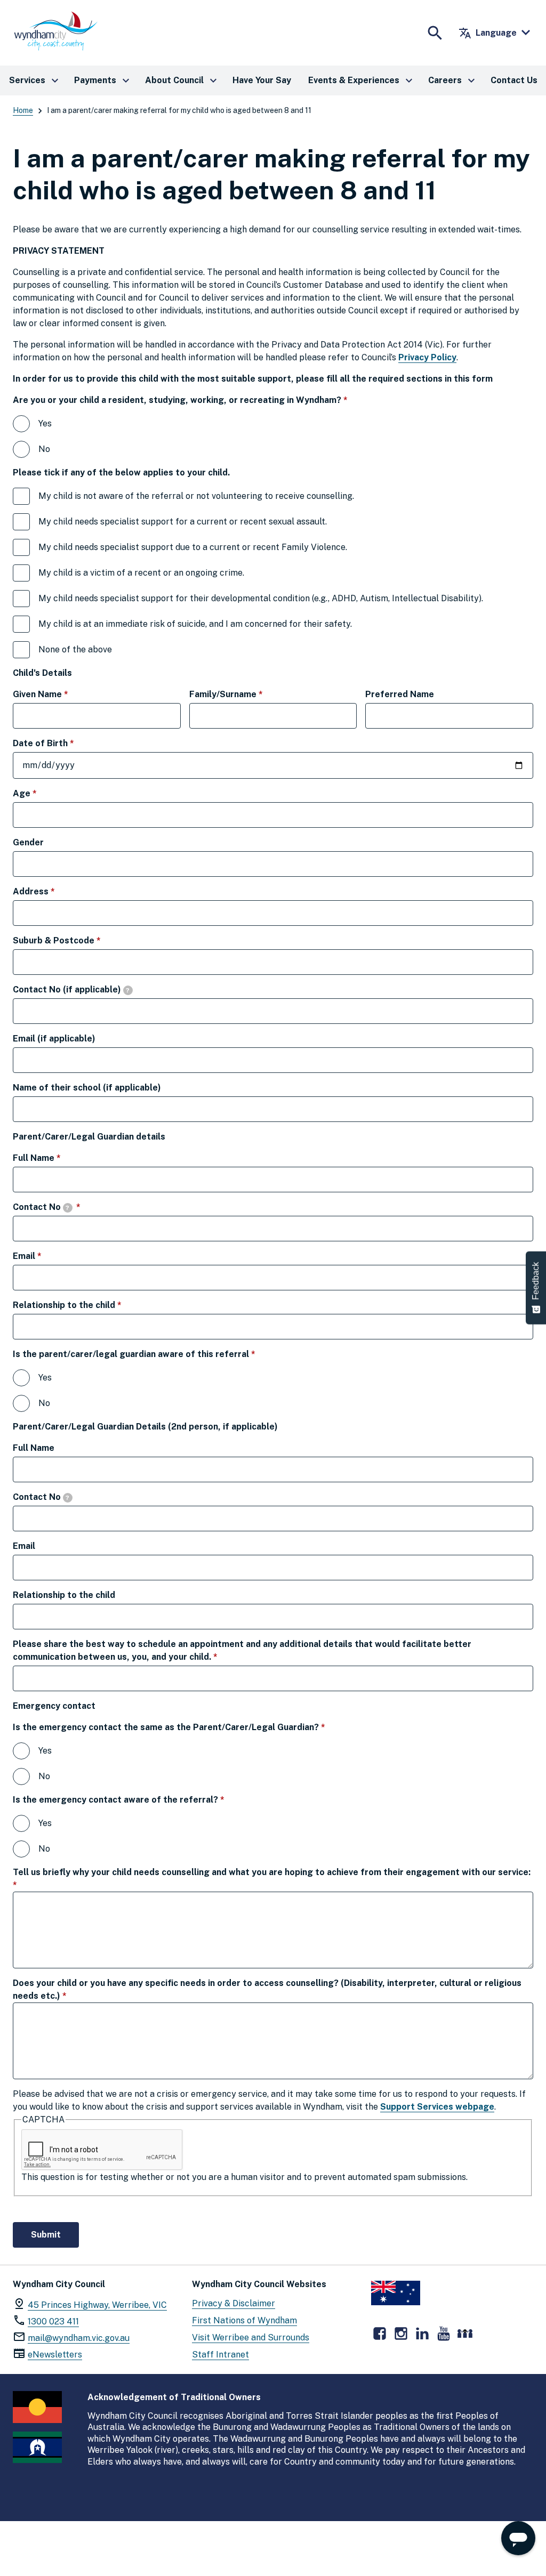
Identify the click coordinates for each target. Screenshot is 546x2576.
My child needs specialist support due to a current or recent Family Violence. (193, 547)
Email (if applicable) (54, 1039)
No (44, 449)
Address (53, 891)
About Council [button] (182, 80)
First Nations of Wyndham (244, 2320)
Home (23, 110)
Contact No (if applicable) (71, 990)
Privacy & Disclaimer (234, 2303)
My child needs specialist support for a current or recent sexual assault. (183, 522)
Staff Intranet (220, 2355)
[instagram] (401, 2333)
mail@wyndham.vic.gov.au (79, 2338)
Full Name (55, 1158)
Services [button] (35, 80)
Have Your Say (262, 80)
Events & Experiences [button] (362, 80)
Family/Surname (245, 694)
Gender (28, 842)
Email (46, 1256)
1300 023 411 (53, 2321)
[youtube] (444, 2333)
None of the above (75, 649)
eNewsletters (55, 2355)
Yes (45, 423)
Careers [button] (453, 80)
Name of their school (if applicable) (87, 1088)
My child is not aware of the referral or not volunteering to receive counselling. (196, 496)
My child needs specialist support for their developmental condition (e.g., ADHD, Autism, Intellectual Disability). (261, 598)
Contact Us (514, 80)
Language (488, 33)
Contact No (64, 1207)
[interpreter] (465, 2333)
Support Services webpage (437, 2107)
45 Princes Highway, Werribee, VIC (97, 2305)
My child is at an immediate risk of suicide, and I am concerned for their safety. (195, 624)
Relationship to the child (86, 1305)
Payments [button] (103, 80)
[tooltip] (128, 990)
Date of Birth (62, 743)
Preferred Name (400, 694)
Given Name (59, 694)
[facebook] (380, 2333)
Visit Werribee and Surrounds (251, 2337)
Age (43, 793)
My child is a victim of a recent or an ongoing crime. (141, 573)
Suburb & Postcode (75, 940)
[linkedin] (422, 2333)
